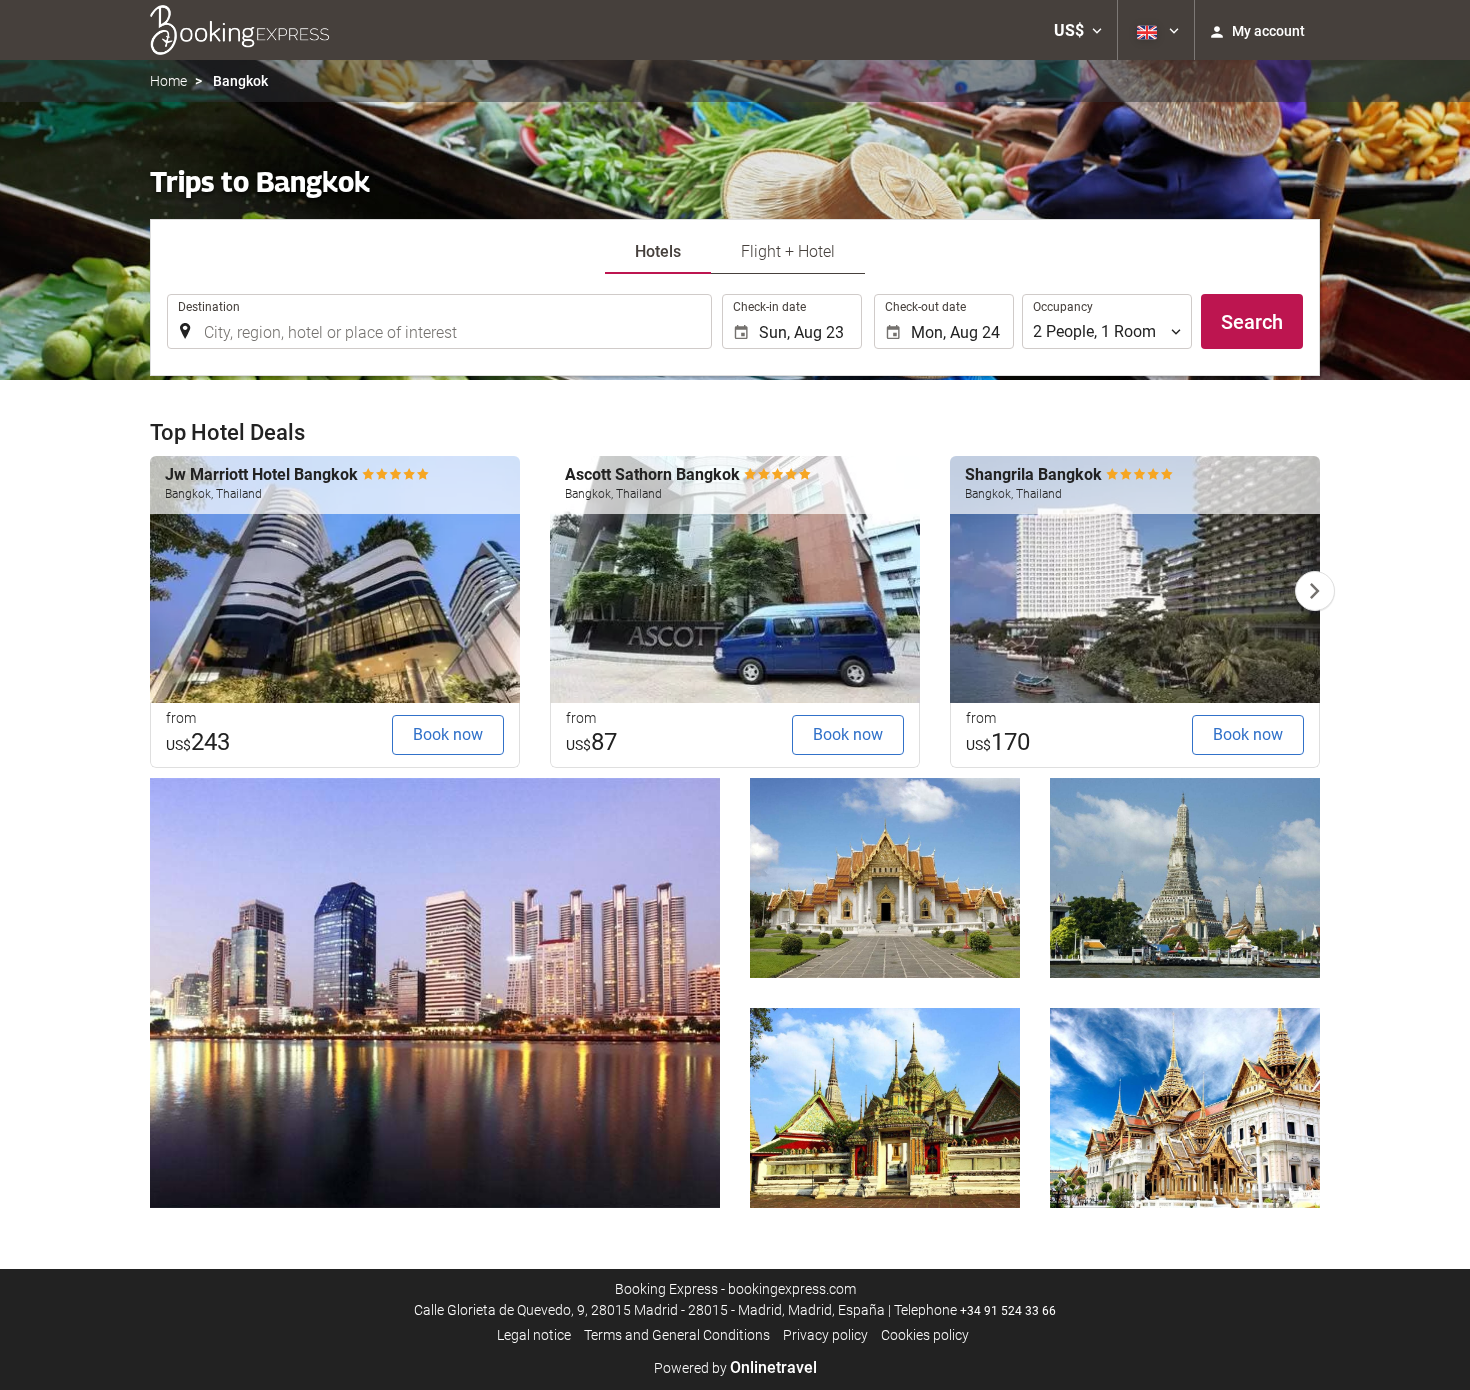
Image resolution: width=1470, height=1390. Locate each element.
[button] (1078, 30)
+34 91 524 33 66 (1008, 1311)
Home (168, 81)
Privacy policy (825, 1335)
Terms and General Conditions (677, 1335)
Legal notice (534, 1335)
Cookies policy (925, 1335)
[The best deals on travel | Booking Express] (240, 30)
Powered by (735, 1368)
